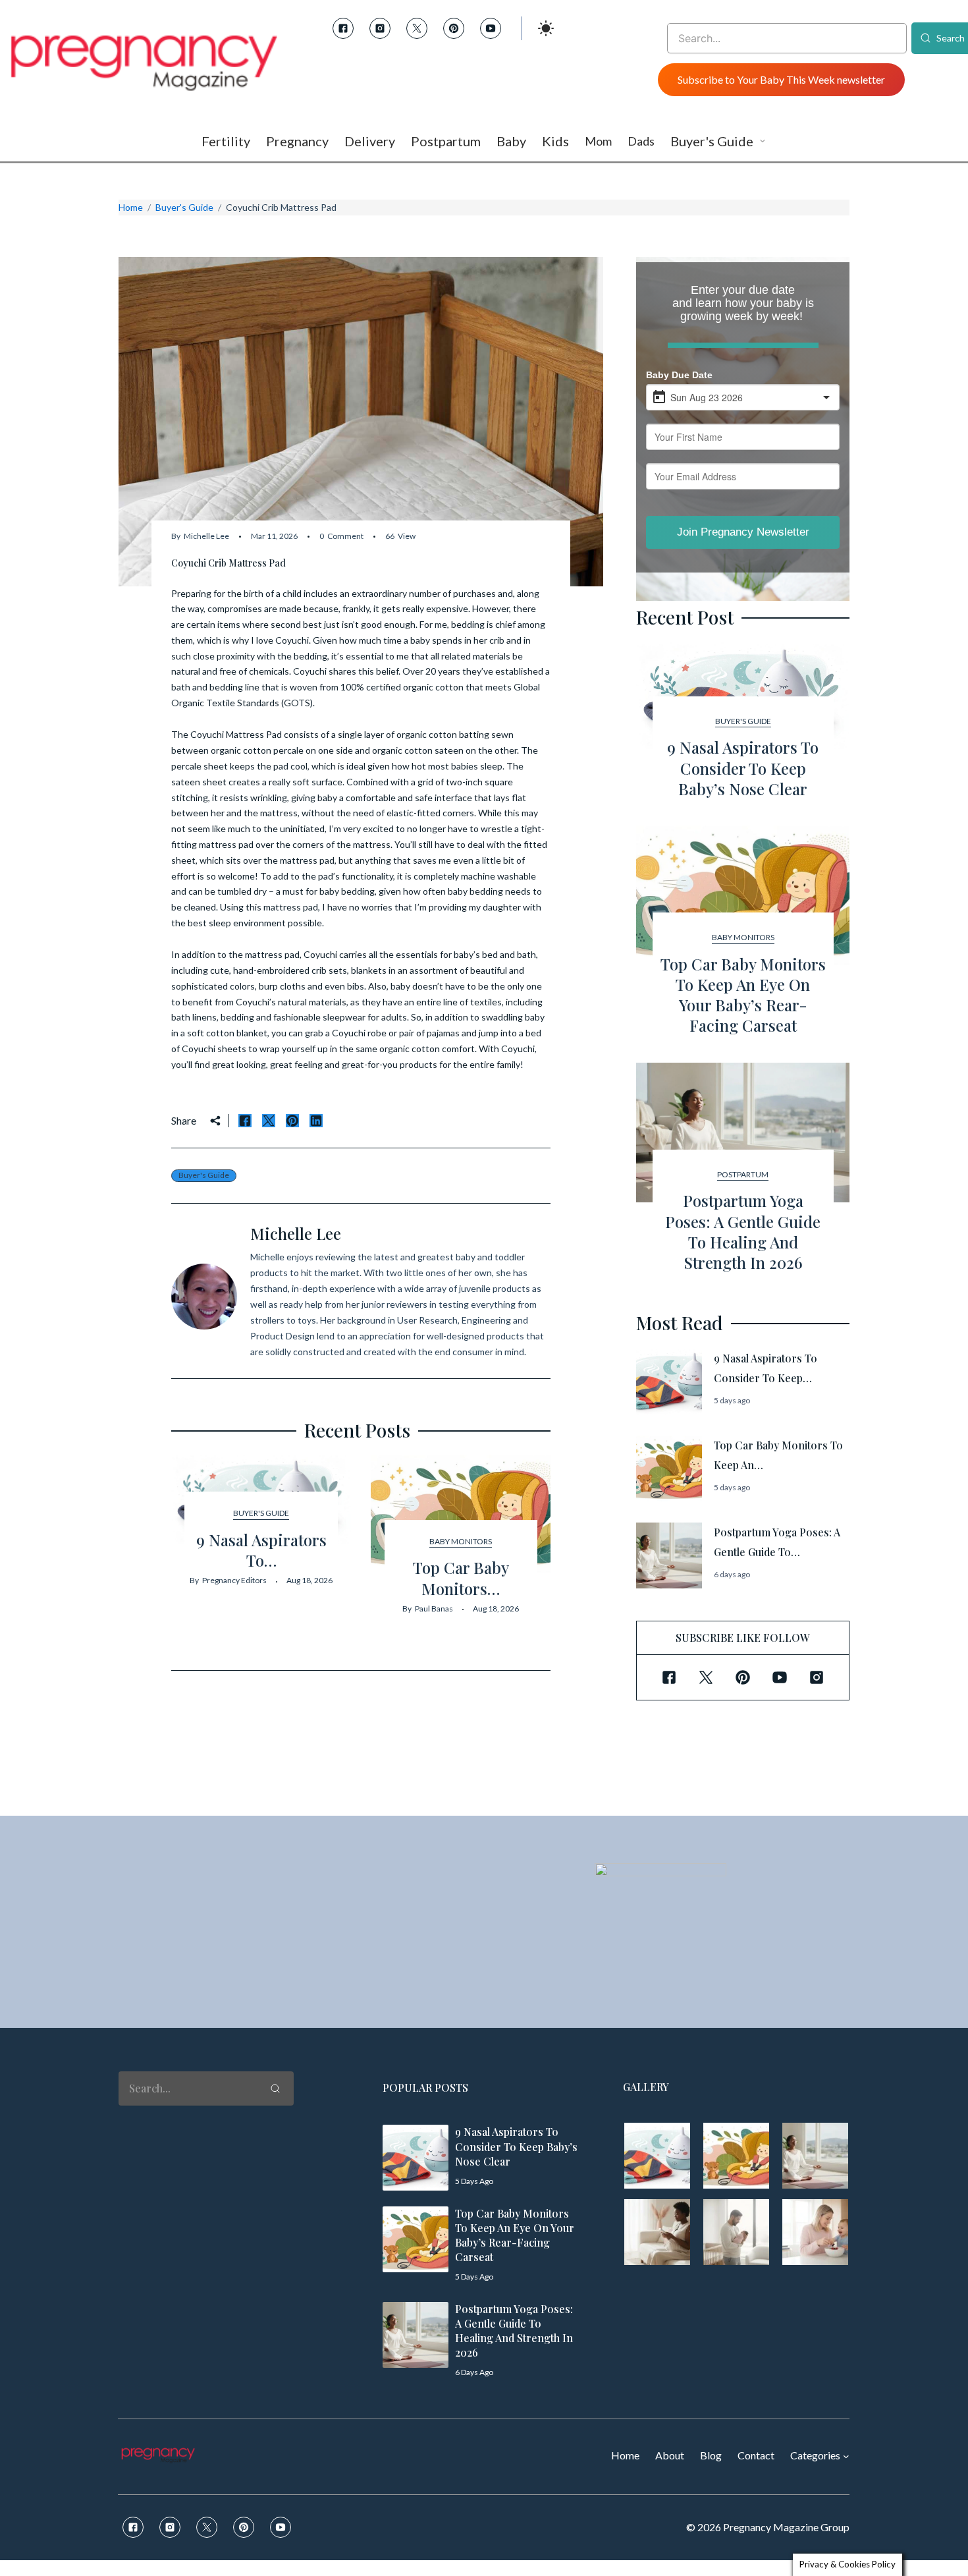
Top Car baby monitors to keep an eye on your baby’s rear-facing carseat (743, 995)
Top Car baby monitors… (461, 1578)
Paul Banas (434, 1609)
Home (131, 207)
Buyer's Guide (184, 207)
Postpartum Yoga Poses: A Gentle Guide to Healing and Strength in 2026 (743, 1231)
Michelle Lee (206, 536)
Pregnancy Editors (234, 1580)
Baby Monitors (461, 1541)
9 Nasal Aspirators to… (261, 1550)
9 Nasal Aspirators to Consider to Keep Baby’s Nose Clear (743, 768)
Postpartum (743, 1174)
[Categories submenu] (846, 2456)
